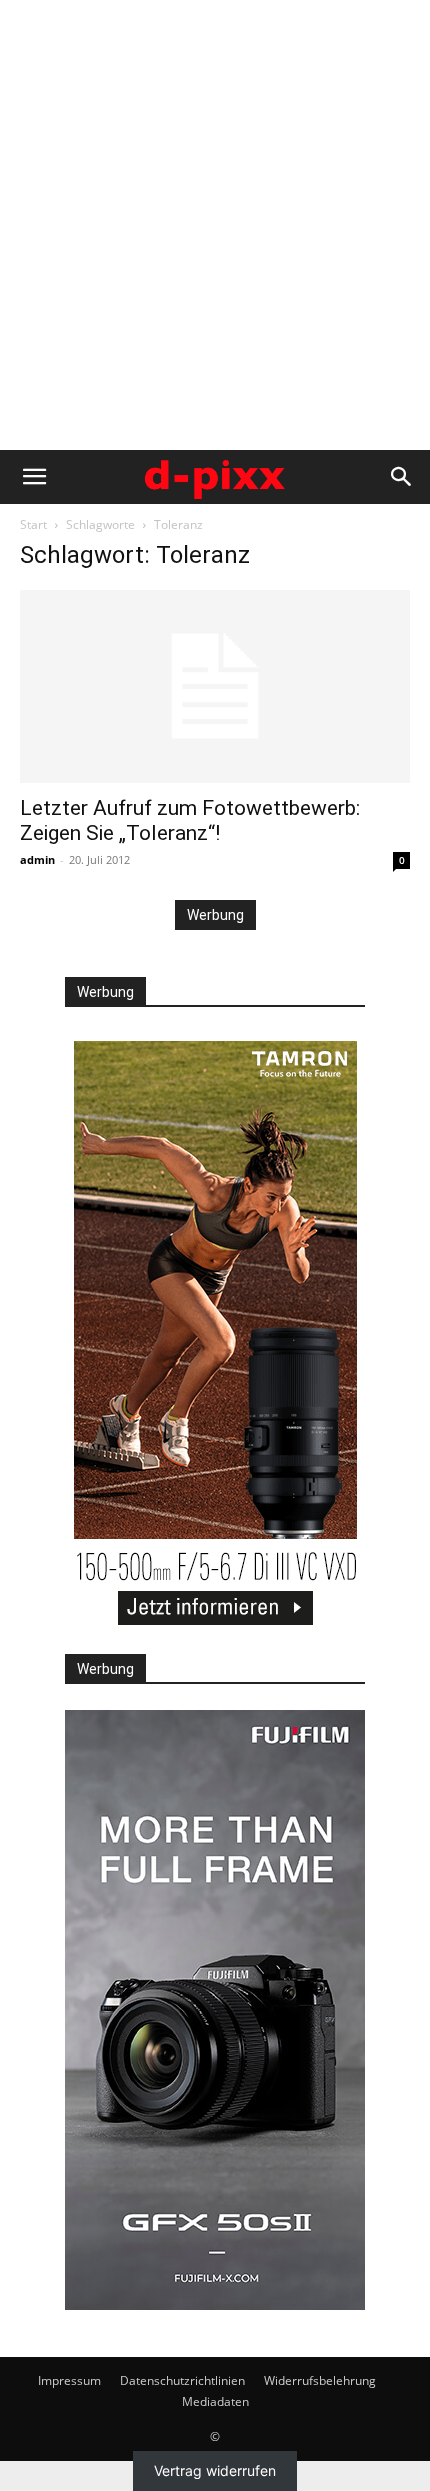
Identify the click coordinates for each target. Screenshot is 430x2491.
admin (37, 859)
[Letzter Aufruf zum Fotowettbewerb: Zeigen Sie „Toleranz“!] (215, 686)
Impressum (69, 2380)
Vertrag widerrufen (215, 2471)
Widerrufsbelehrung (320, 2380)
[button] (34, 477)
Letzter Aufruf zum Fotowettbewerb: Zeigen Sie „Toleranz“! (190, 820)
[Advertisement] (215, 225)
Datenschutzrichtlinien (182, 2380)
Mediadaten (215, 2401)
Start (33, 524)
